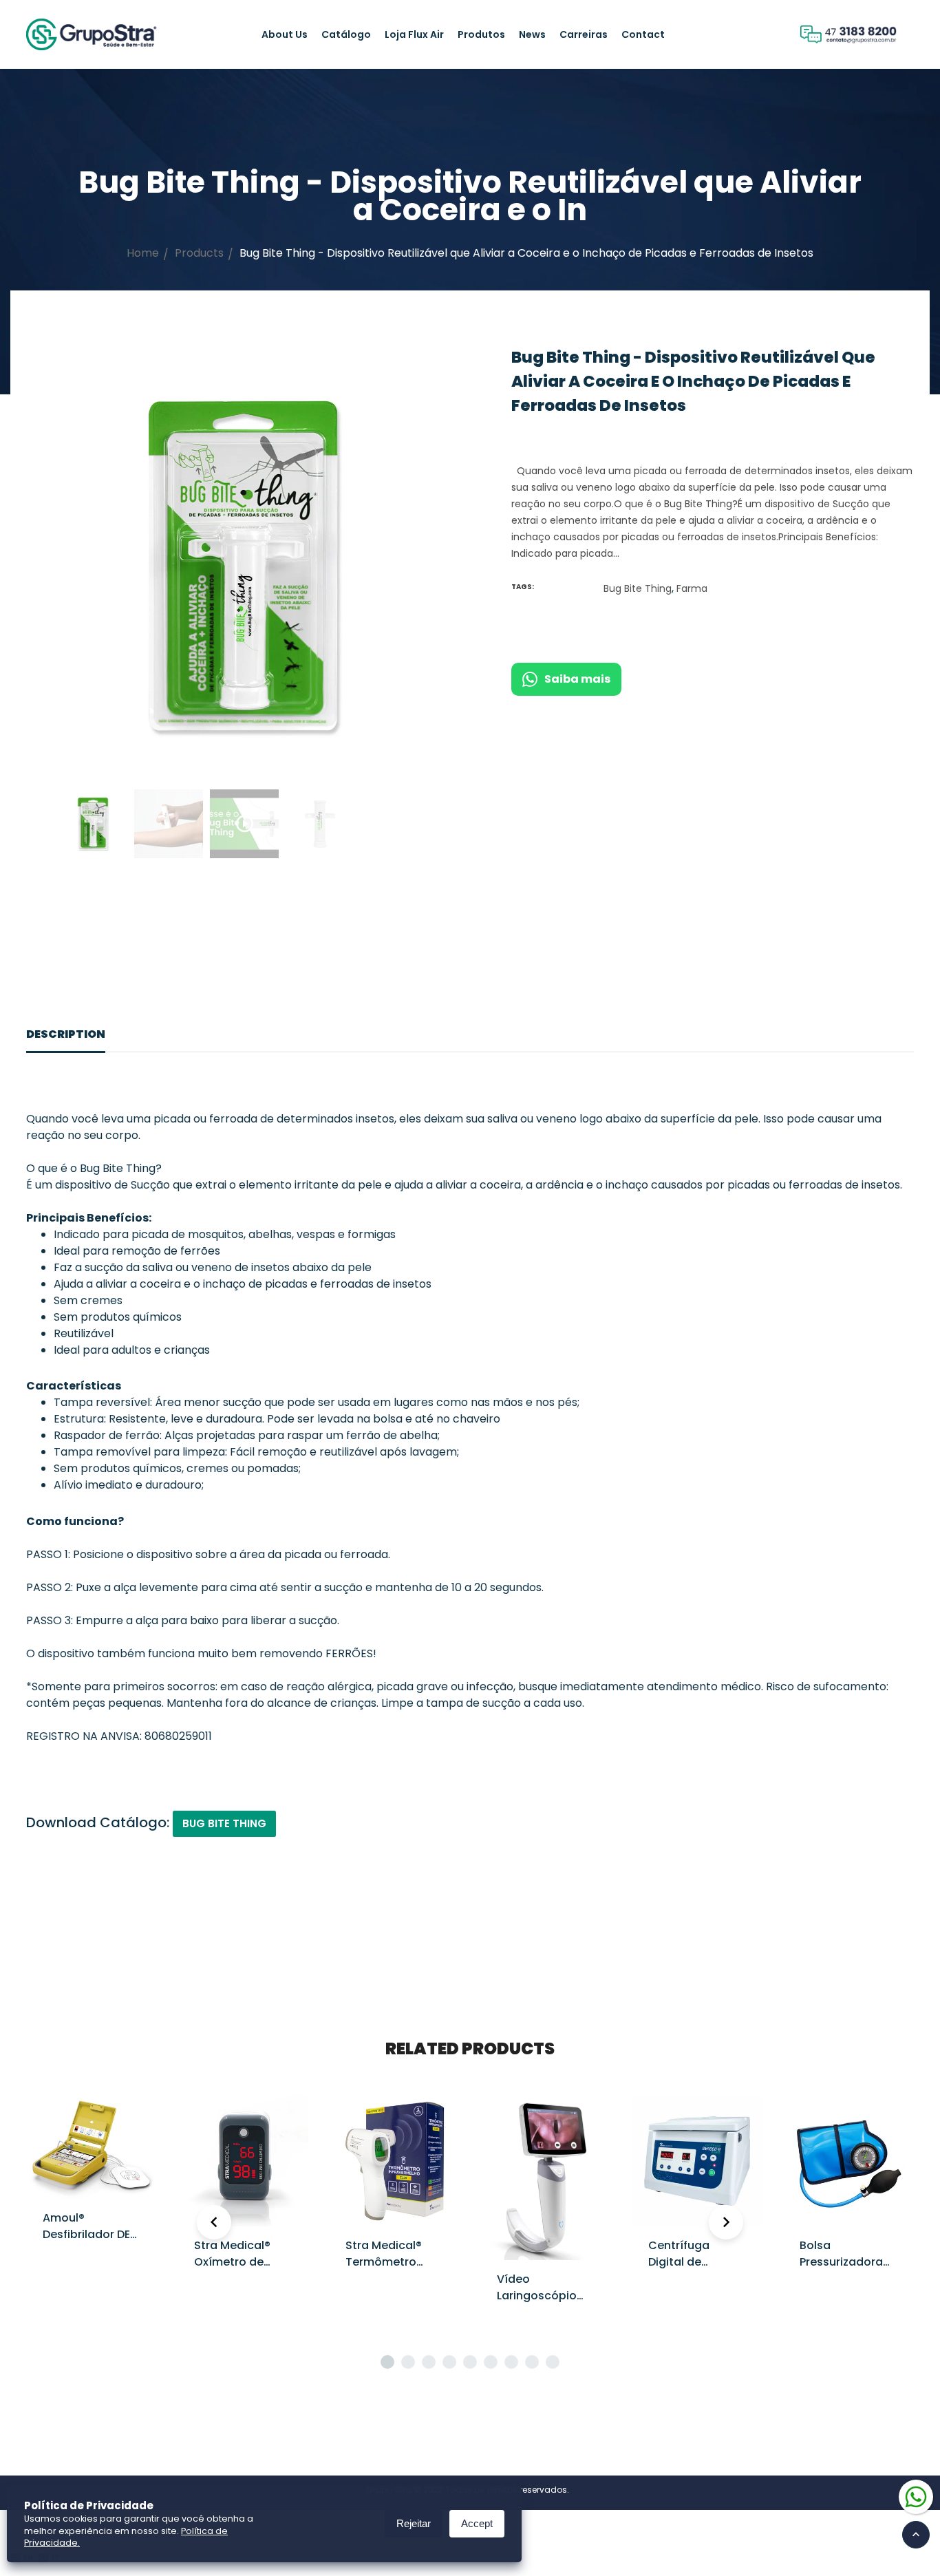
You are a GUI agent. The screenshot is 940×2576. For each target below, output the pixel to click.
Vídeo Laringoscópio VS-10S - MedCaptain (537, 2304)
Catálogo (346, 34)
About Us (285, 34)
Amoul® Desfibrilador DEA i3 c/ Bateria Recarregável (90, 2243)
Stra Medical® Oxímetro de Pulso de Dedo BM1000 (234, 2270)
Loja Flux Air (414, 34)
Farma (692, 588)
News (532, 34)
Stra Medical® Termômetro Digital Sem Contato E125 (384, 2270)
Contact (643, 34)
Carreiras (584, 34)
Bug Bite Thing (638, 588)
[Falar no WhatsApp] (916, 2496)
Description (66, 1034)
